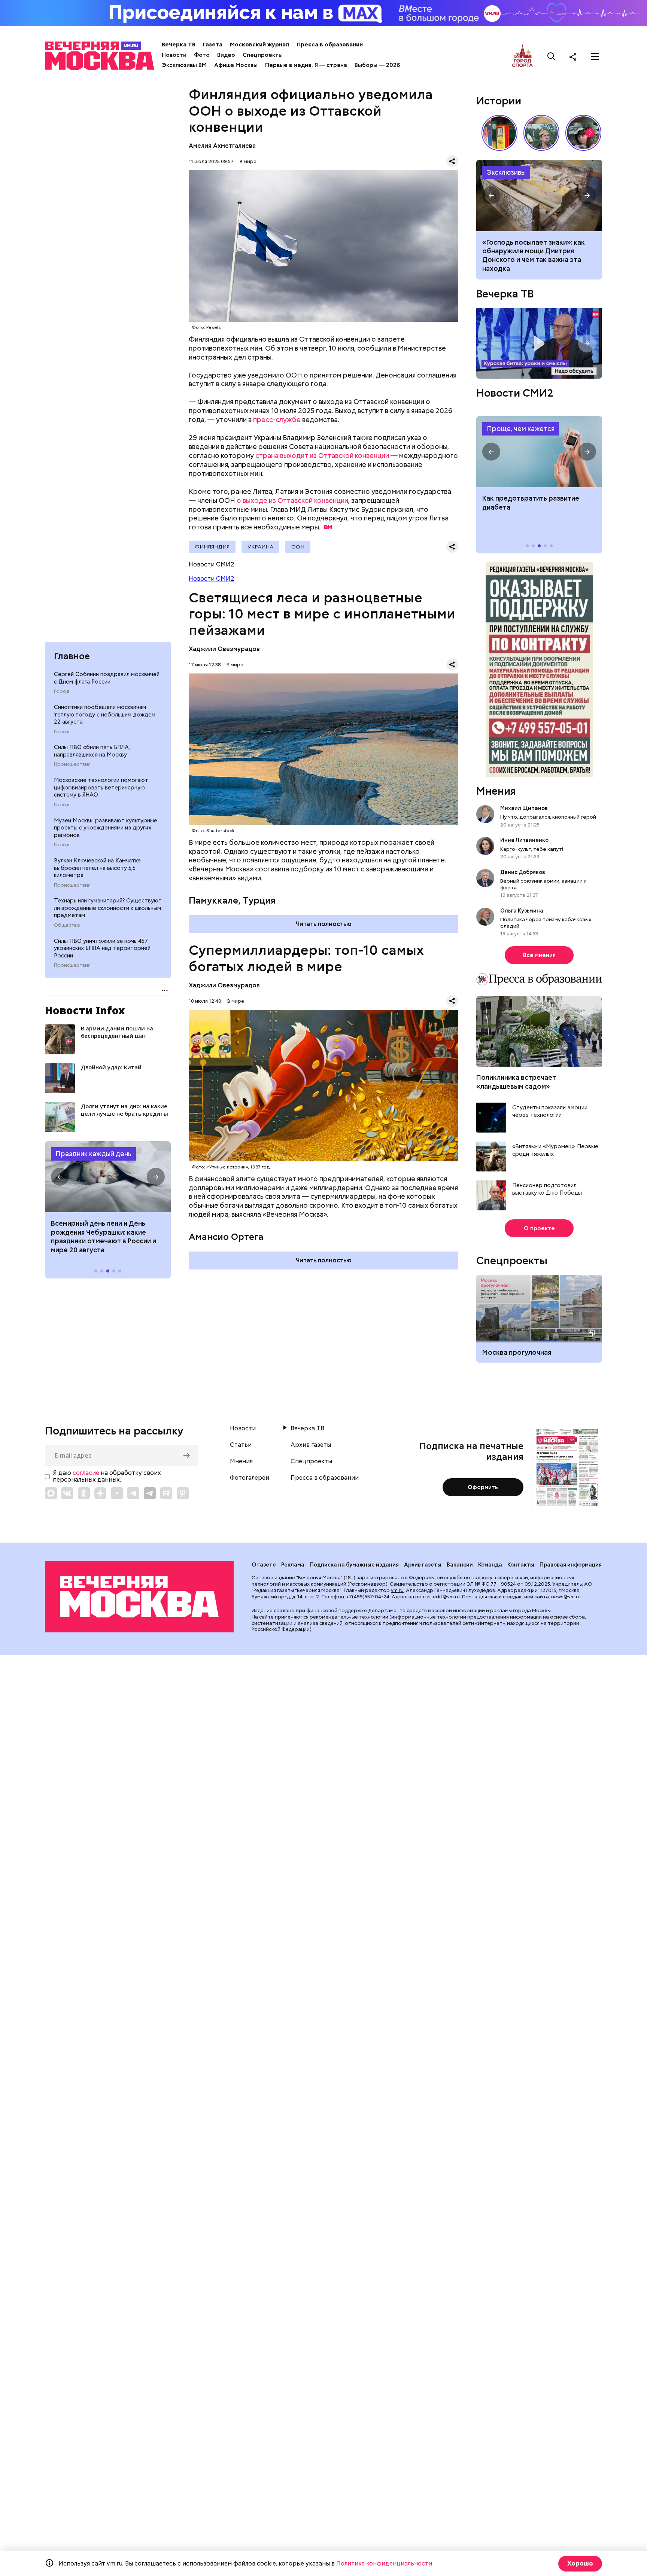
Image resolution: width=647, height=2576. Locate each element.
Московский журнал (259, 45)
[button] (60, 1177)
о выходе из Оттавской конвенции (292, 500)
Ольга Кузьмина (523, 911)
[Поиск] (552, 56)
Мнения (496, 791)
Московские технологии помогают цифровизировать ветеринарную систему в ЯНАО (101, 787)
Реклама (293, 1565)
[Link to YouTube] (117, 1493)
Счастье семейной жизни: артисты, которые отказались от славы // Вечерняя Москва (583, 133)
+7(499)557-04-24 (368, 1597)
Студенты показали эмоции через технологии (550, 1111)
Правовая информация (571, 1565)
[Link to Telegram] (133, 1493)
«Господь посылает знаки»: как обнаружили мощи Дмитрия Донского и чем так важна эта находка (534, 255)
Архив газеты (311, 1445)
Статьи (241, 1445)
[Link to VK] (67, 1493)
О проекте (539, 1228)
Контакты (521, 1565)
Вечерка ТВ (179, 45)
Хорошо (580, 2563)
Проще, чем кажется (521, 429)
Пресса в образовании (330, 45)
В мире (248, 161)
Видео (226, 55)
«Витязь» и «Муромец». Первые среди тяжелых (555, 1150)
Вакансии (460, 1565)
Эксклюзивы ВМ (184, 65)
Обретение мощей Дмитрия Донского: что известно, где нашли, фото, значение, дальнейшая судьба (539, 195)
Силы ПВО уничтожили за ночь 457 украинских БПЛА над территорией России (102, 948)
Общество (67, 925)
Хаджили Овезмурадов (224, 649)
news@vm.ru (566, 1597)
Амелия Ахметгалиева (222, 146)
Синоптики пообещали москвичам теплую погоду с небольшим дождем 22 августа (105, 714)
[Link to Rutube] (166, 1493)
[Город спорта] (523, 56)
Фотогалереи (250, 1478)
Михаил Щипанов (524, 808)
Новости (174, 55)
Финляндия (212, 547)
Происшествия (72, 764)
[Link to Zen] (100, 1493)
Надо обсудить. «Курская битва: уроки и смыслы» (539, 343)
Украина (260, 547)
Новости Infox (85, 1010)
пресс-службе (277, 420)
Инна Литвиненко (524, 840)
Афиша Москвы (236, 65)
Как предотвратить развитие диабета (539, 452)
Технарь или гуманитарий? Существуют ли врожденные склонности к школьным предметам (108, 908)
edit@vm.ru (446, 1597)
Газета (213, 45)
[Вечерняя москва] (139, 1597)
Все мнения (539, 955)
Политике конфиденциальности (384, 2563)
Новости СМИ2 (212, 579)
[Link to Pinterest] (183, 1493)
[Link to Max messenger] (51, 1493)
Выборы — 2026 (377, 65)
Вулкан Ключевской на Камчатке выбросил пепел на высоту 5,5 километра (97, 868)
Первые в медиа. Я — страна (306, 65)
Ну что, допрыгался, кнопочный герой (548, 817)
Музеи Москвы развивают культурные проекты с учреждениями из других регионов (106, 828)
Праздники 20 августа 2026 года (108, 1177)
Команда (490, 1565)
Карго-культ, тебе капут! (532, 849)
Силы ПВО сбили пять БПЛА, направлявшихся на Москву (92, 751)
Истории (499, 101)
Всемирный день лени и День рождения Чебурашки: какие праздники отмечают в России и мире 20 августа (104, 1236)
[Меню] (595, 56)
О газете (264, 1565)
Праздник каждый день (93, 1154)
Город (62, 691)
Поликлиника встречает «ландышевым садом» (516, 1082)
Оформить (483, 1487)
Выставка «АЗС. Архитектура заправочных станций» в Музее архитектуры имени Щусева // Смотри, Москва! (499, 133)
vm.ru (397, 1590)
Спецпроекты (263, 55)
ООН (298, 547)
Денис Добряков (523, 872)
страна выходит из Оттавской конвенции (322, 456)
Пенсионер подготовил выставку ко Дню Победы (547, 1189)
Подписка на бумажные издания (354, 1565)
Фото (202, 55)
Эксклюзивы (506, 172)
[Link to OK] (84, 1493)
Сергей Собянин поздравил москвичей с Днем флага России (107, 678)
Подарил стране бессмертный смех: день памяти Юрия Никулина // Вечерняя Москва (541, 133)
